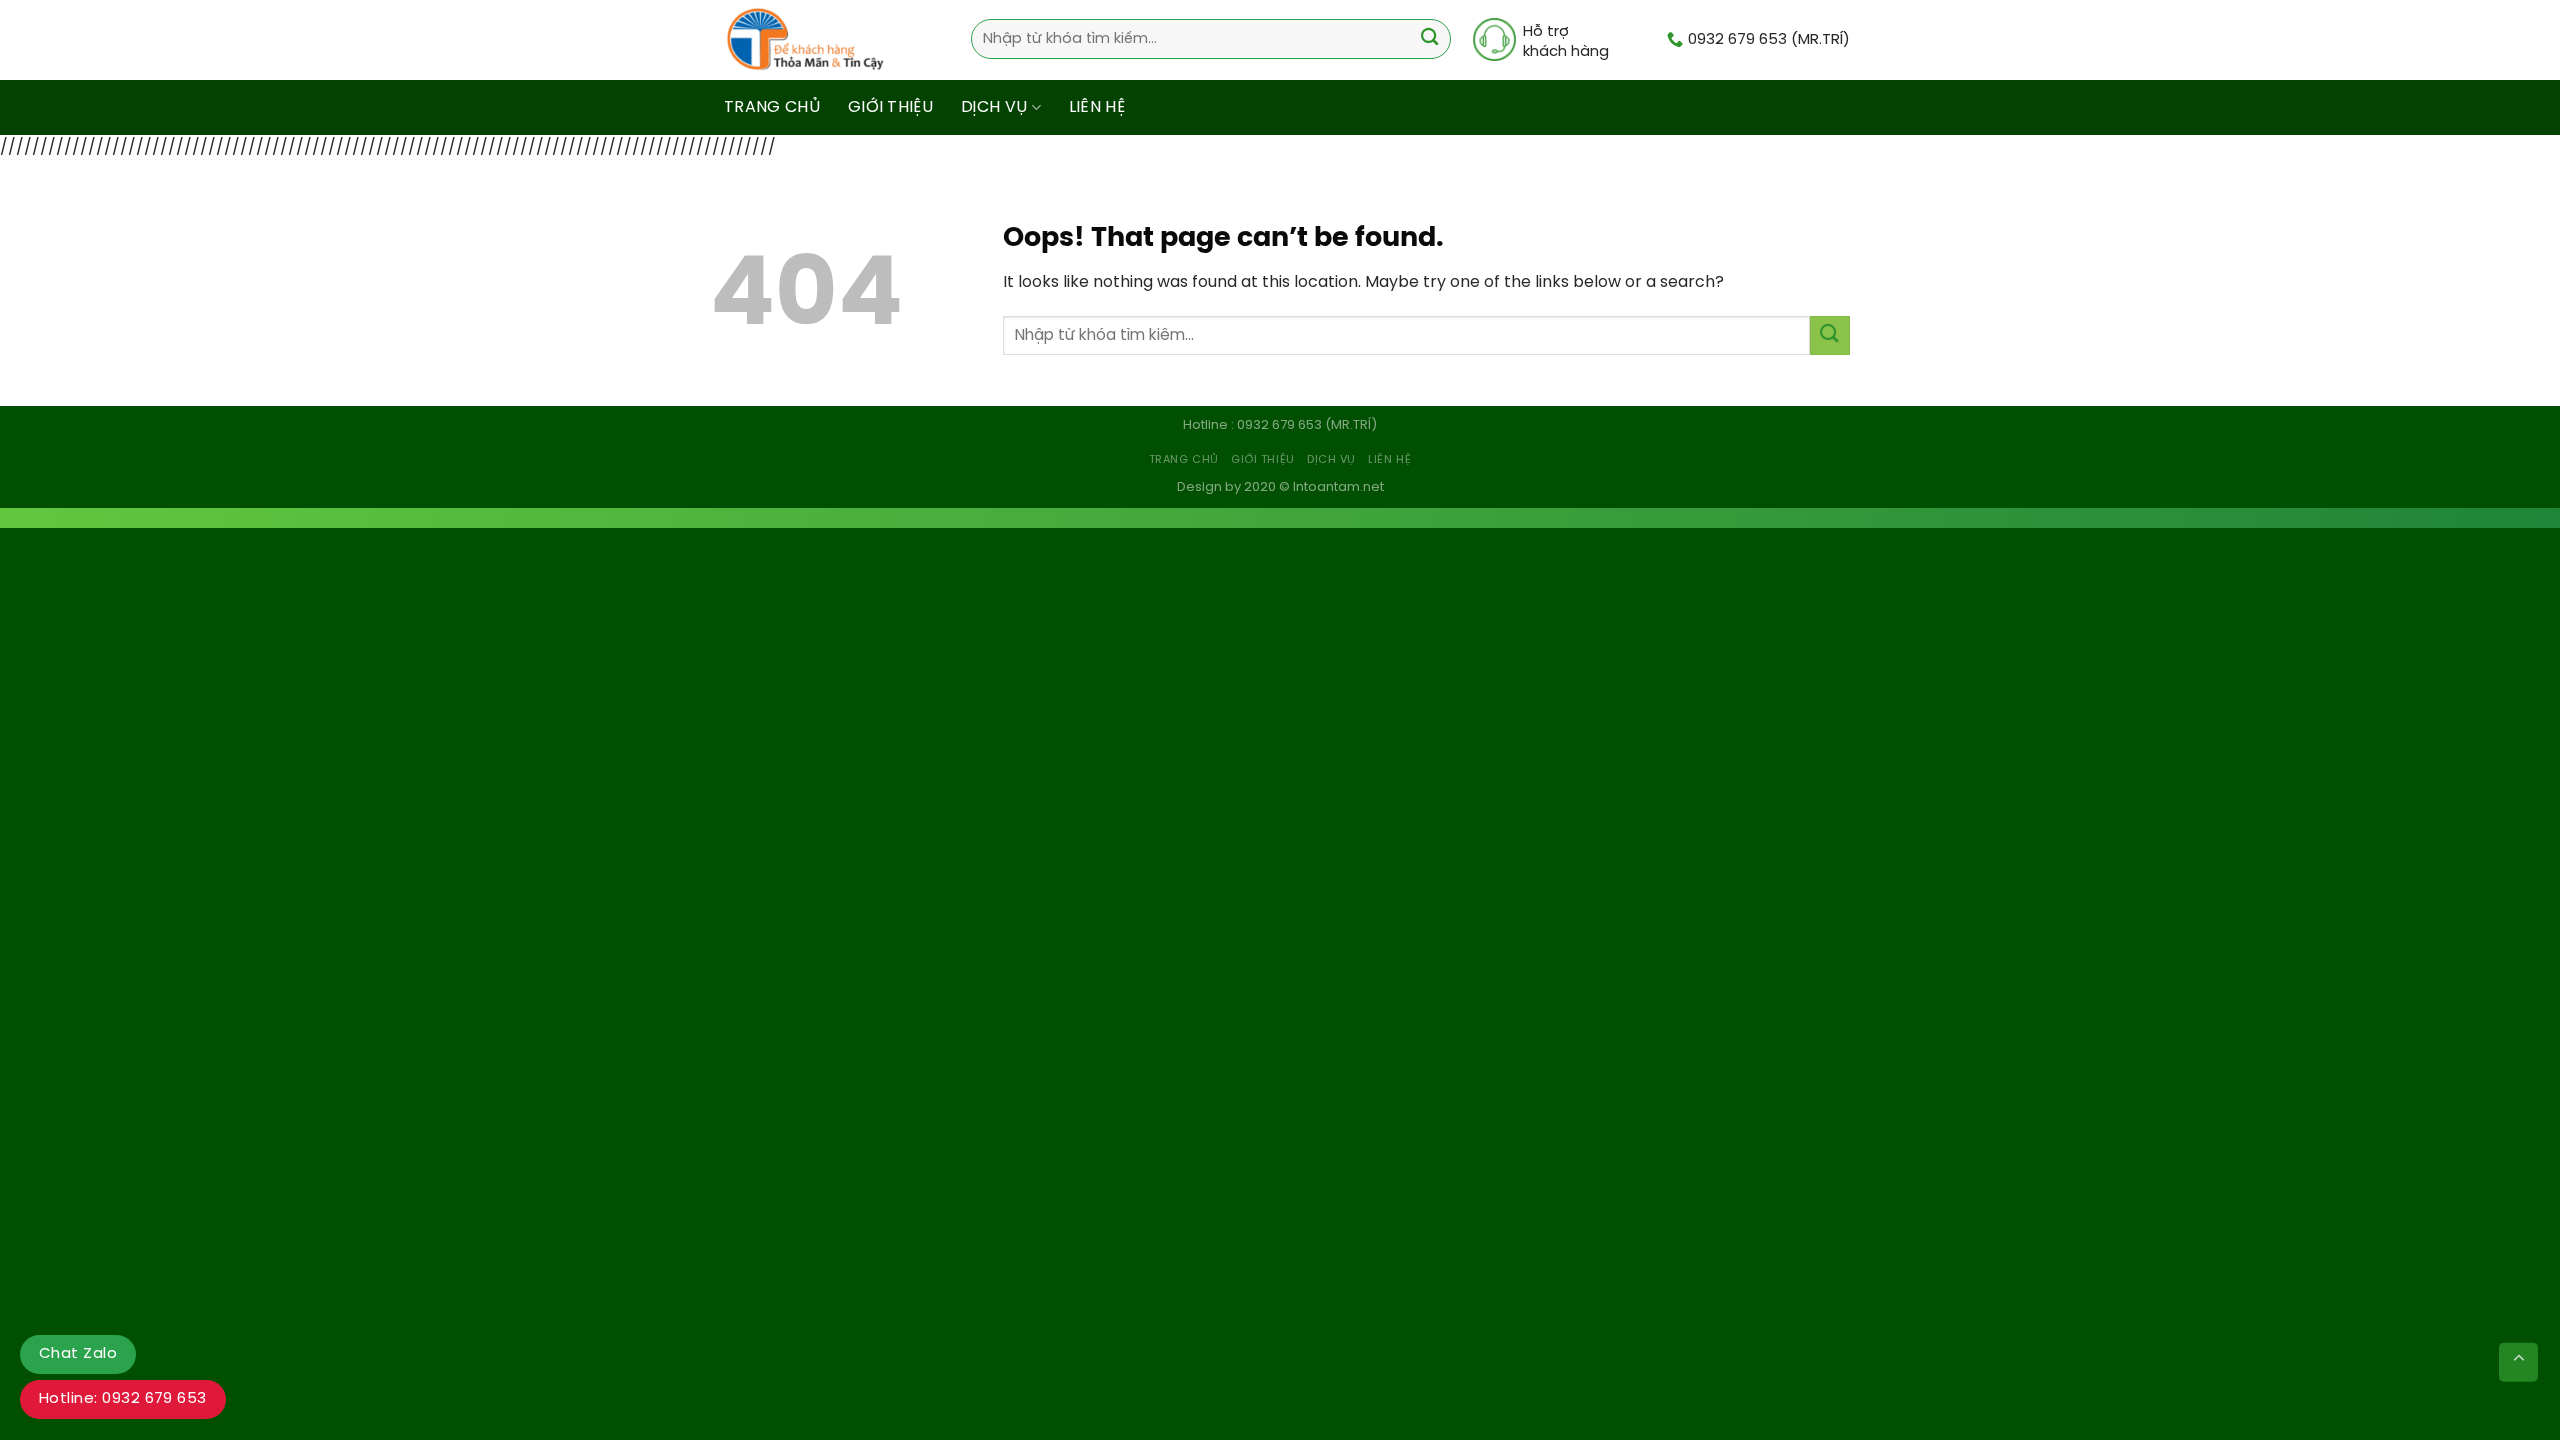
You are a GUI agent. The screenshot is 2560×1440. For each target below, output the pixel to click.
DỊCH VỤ (994, 107)
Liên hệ (1097, 107)
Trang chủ (772, 107)
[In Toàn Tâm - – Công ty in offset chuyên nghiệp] (810, 40)
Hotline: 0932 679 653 (123, 1399)
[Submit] (1429, 39)
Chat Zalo (78, 1354)
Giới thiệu (890, 107)
